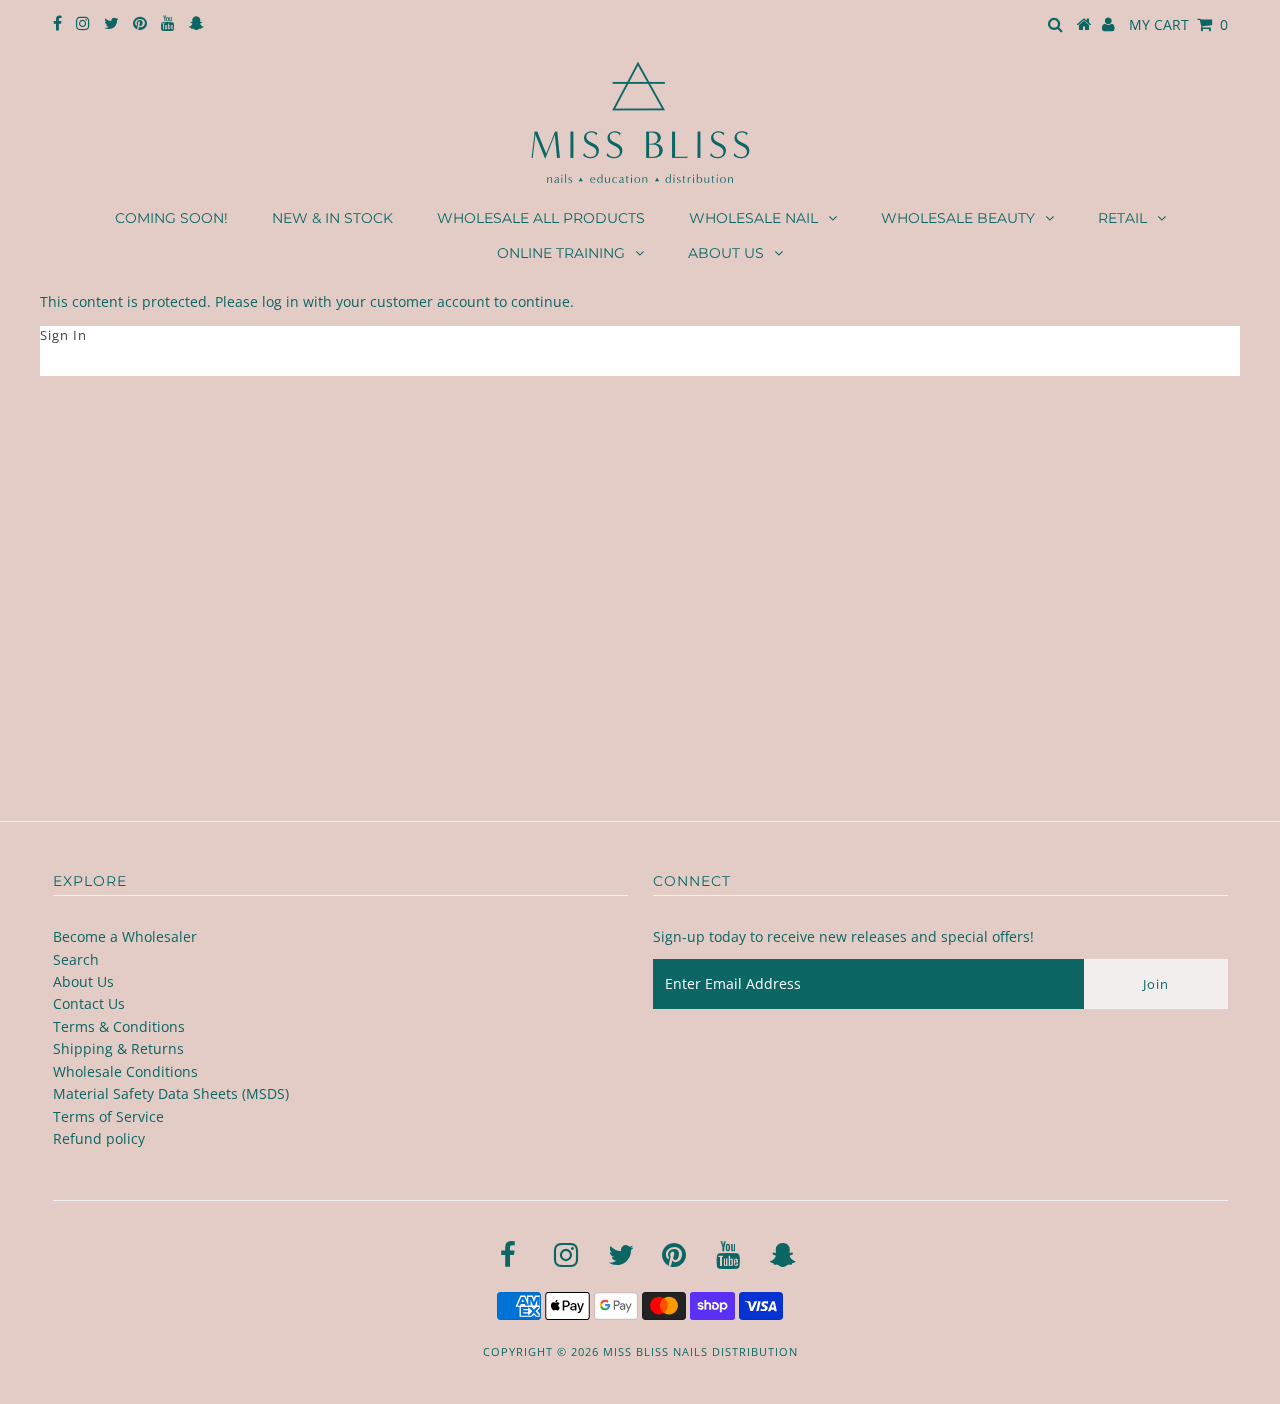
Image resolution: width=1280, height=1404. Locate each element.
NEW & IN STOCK (332, 218)
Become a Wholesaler (125, 936)
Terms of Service (108, 1116)
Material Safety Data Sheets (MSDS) (171, 1093)
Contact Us (89, 1003)
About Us (726, 253)
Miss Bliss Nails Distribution (700, 1351)
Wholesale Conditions (125, 1071)
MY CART (1178, 24)
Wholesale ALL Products (541, 218)
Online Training (561, 253)
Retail (1122, 218)
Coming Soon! (171, 218)
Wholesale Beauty (958, 218)
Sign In (63, 335)
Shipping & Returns (118, 1048)
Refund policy (99, 1138)
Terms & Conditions (119, 1026)
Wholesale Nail (753, 218)
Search (76, 959)
